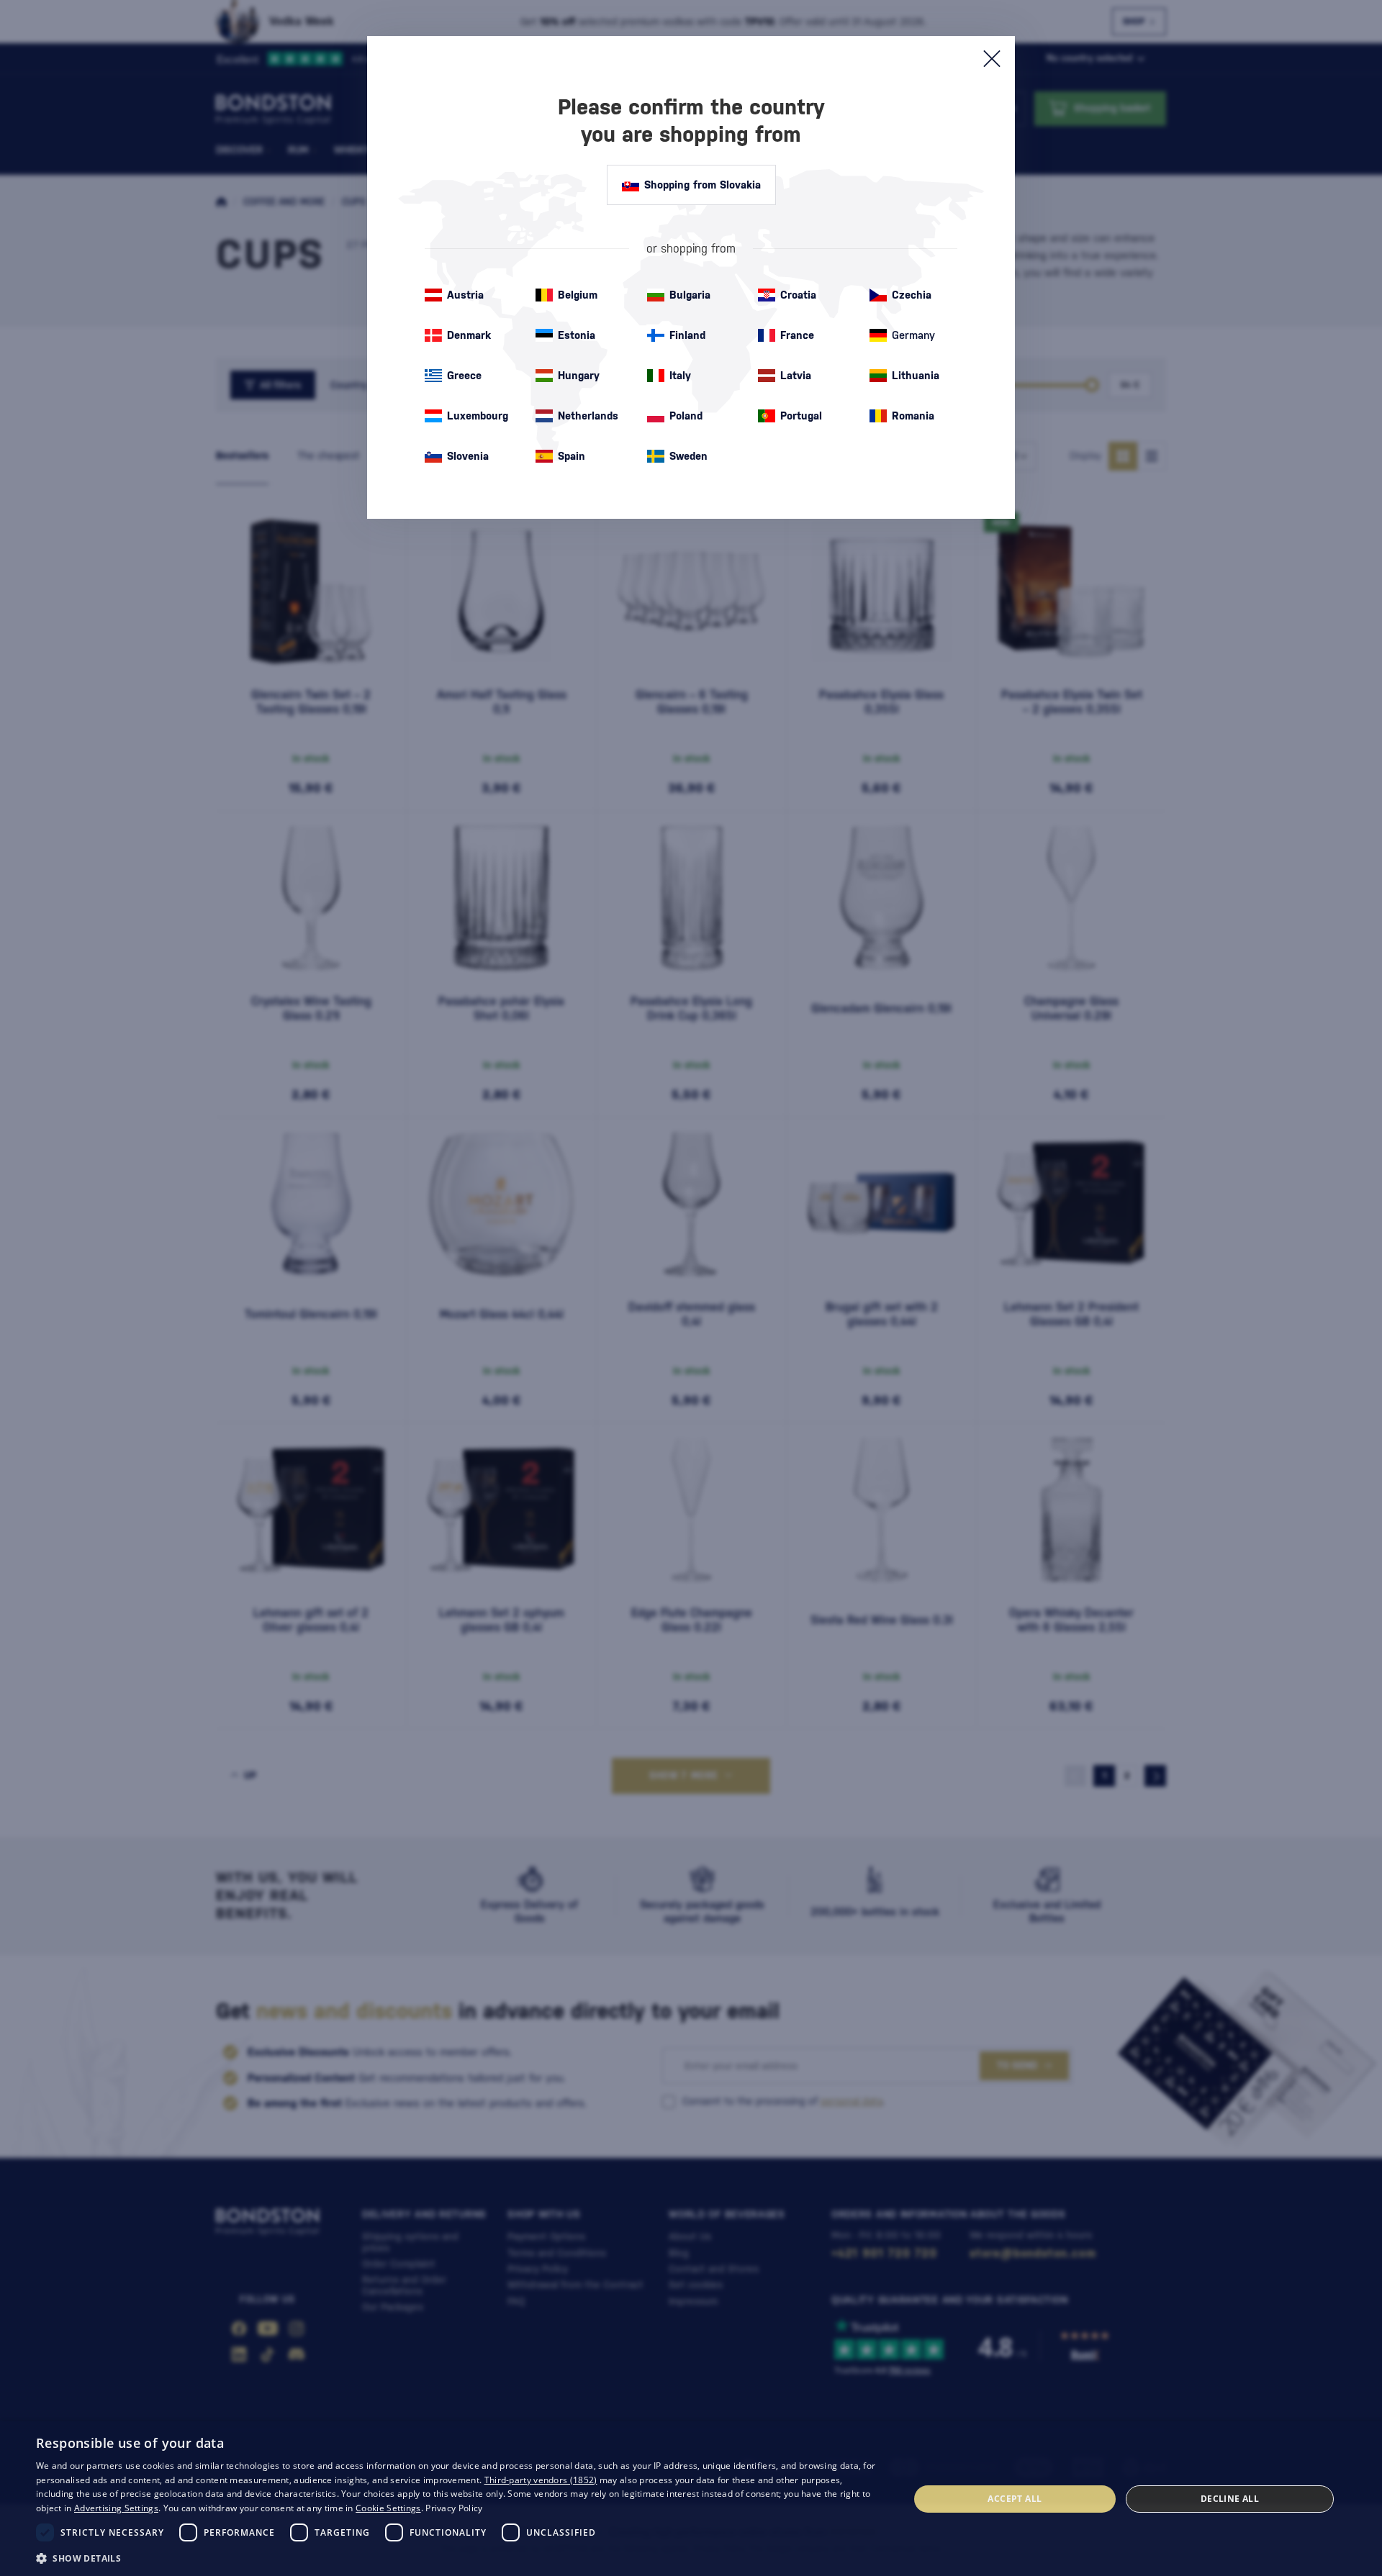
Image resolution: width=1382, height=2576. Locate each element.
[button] (460, 2557)
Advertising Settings (116, 2508)
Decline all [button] (1230, 2499)
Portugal (801, 416)
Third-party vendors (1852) (541, 2480)
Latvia (796, 375)
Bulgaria (690, 295)
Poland (686, 416)
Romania (913, 416)
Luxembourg (478, 416)
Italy (680, 375)
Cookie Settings (388, 2508)
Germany (913, 335)
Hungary (579, 375)
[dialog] (691, 2499)
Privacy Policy (454, 2508)
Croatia (798, 295)
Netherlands (588, 416)
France (797, 335)
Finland (687, 335)
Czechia (912, 295)
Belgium (578, 295)
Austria (465, 295)
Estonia (577, 335)
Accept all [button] (1015, 2499)
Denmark (469, 335)
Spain (572, 456)
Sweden (688, 456)
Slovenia (468, 456)
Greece (464, 375)
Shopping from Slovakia (703, 185)
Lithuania (916, 375)
